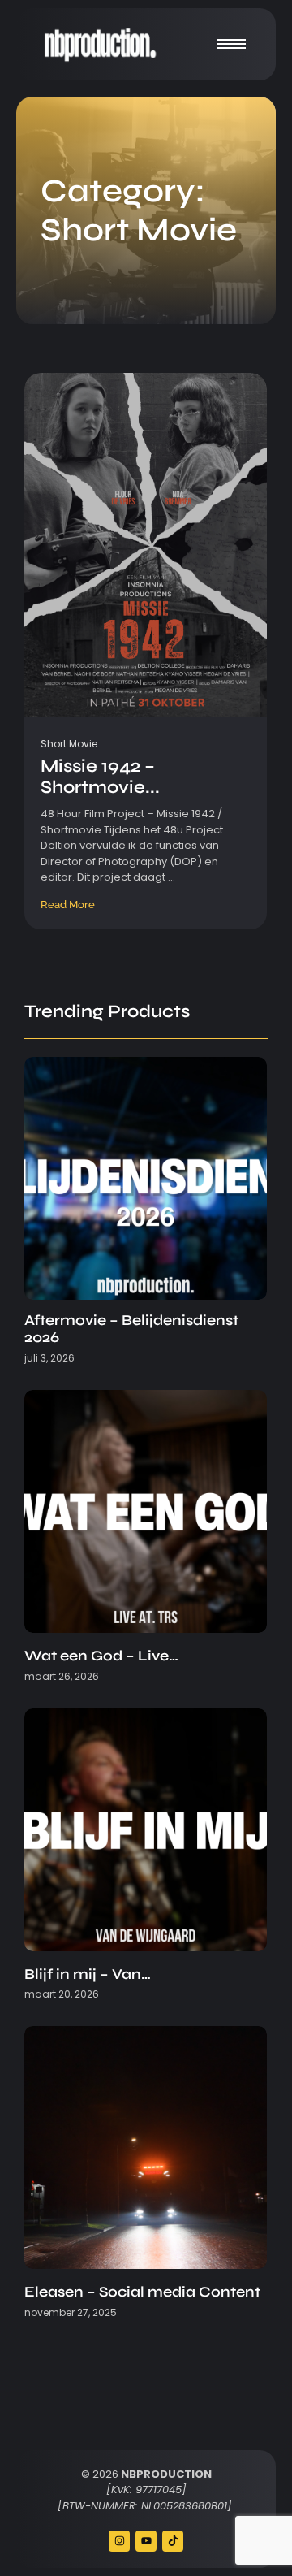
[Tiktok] (173, 2541)
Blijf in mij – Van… (88, 1974)
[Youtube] (146, 2541)
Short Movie (69, 744)
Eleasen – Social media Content (142, 2292)
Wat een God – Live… (101, 1656)
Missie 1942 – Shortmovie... (100, 777)
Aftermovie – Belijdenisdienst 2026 (131, 1329)
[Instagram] (119, 2541)
